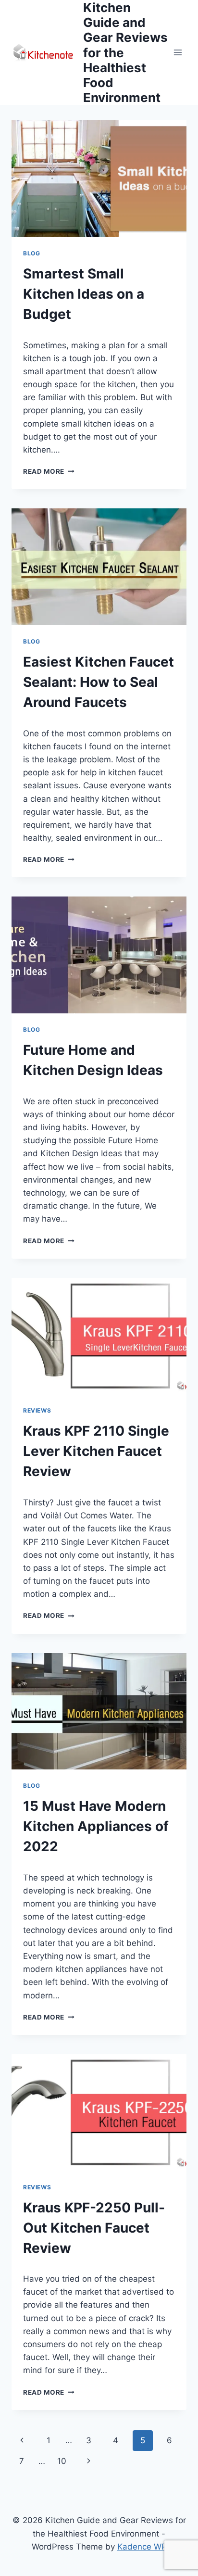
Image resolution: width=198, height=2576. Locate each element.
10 (62, 2461)
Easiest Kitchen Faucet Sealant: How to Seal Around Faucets (99, 682)
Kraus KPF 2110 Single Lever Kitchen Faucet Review (96, 1451)
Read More (49, 471)
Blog (31, 253)
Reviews (37, 1410)
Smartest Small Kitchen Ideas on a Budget (84, 294)
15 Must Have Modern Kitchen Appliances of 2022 (96, 1826)
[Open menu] (178, 53)
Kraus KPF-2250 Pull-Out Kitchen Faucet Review (94, 2228)
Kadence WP (142, 2547)
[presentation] (99, 179)
